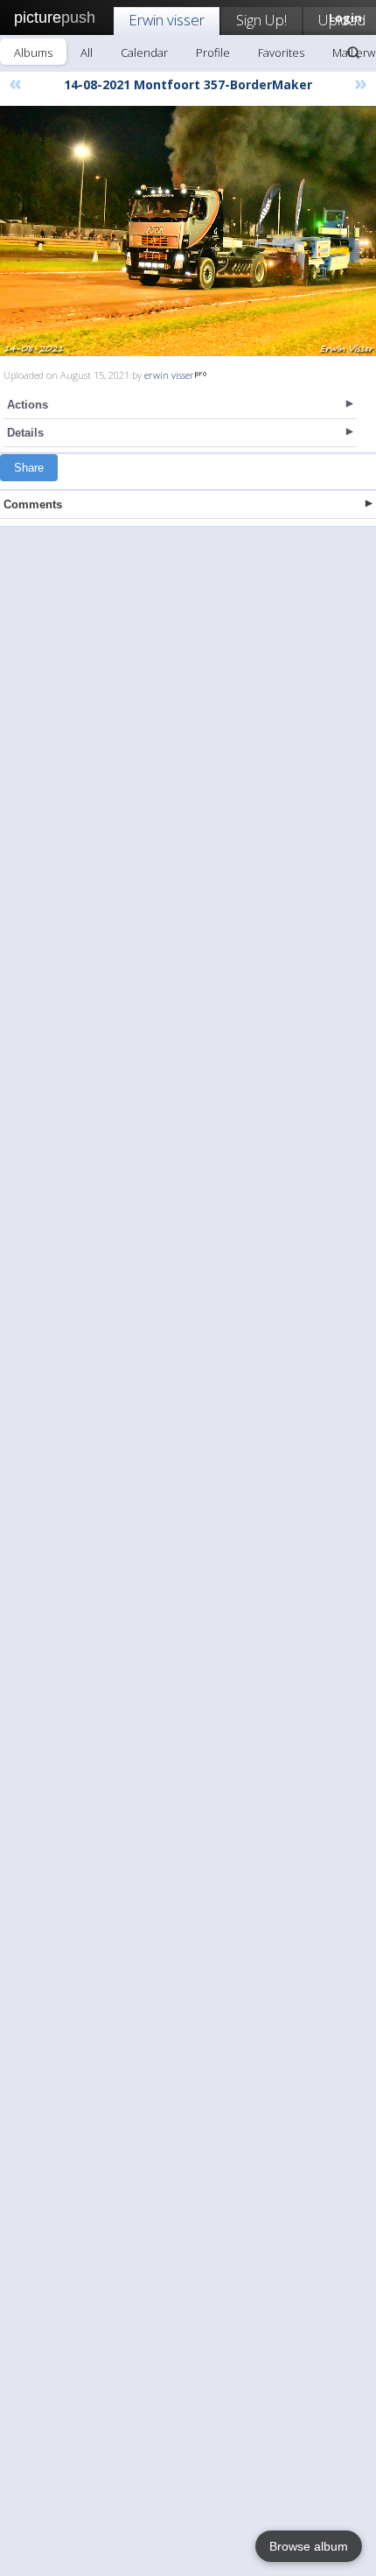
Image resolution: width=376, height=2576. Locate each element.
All (87, 52)
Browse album (309, 2546)
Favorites (281, 52)
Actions (28, 405)
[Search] (353, 52)
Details (25, 433)
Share (29, 468)
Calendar (144, 52)
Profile (213, 52)
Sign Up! (261, 20)
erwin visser (169, 375)
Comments (33, 504)
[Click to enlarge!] (188, 231)
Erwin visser (167, 20)
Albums (33, 52)
